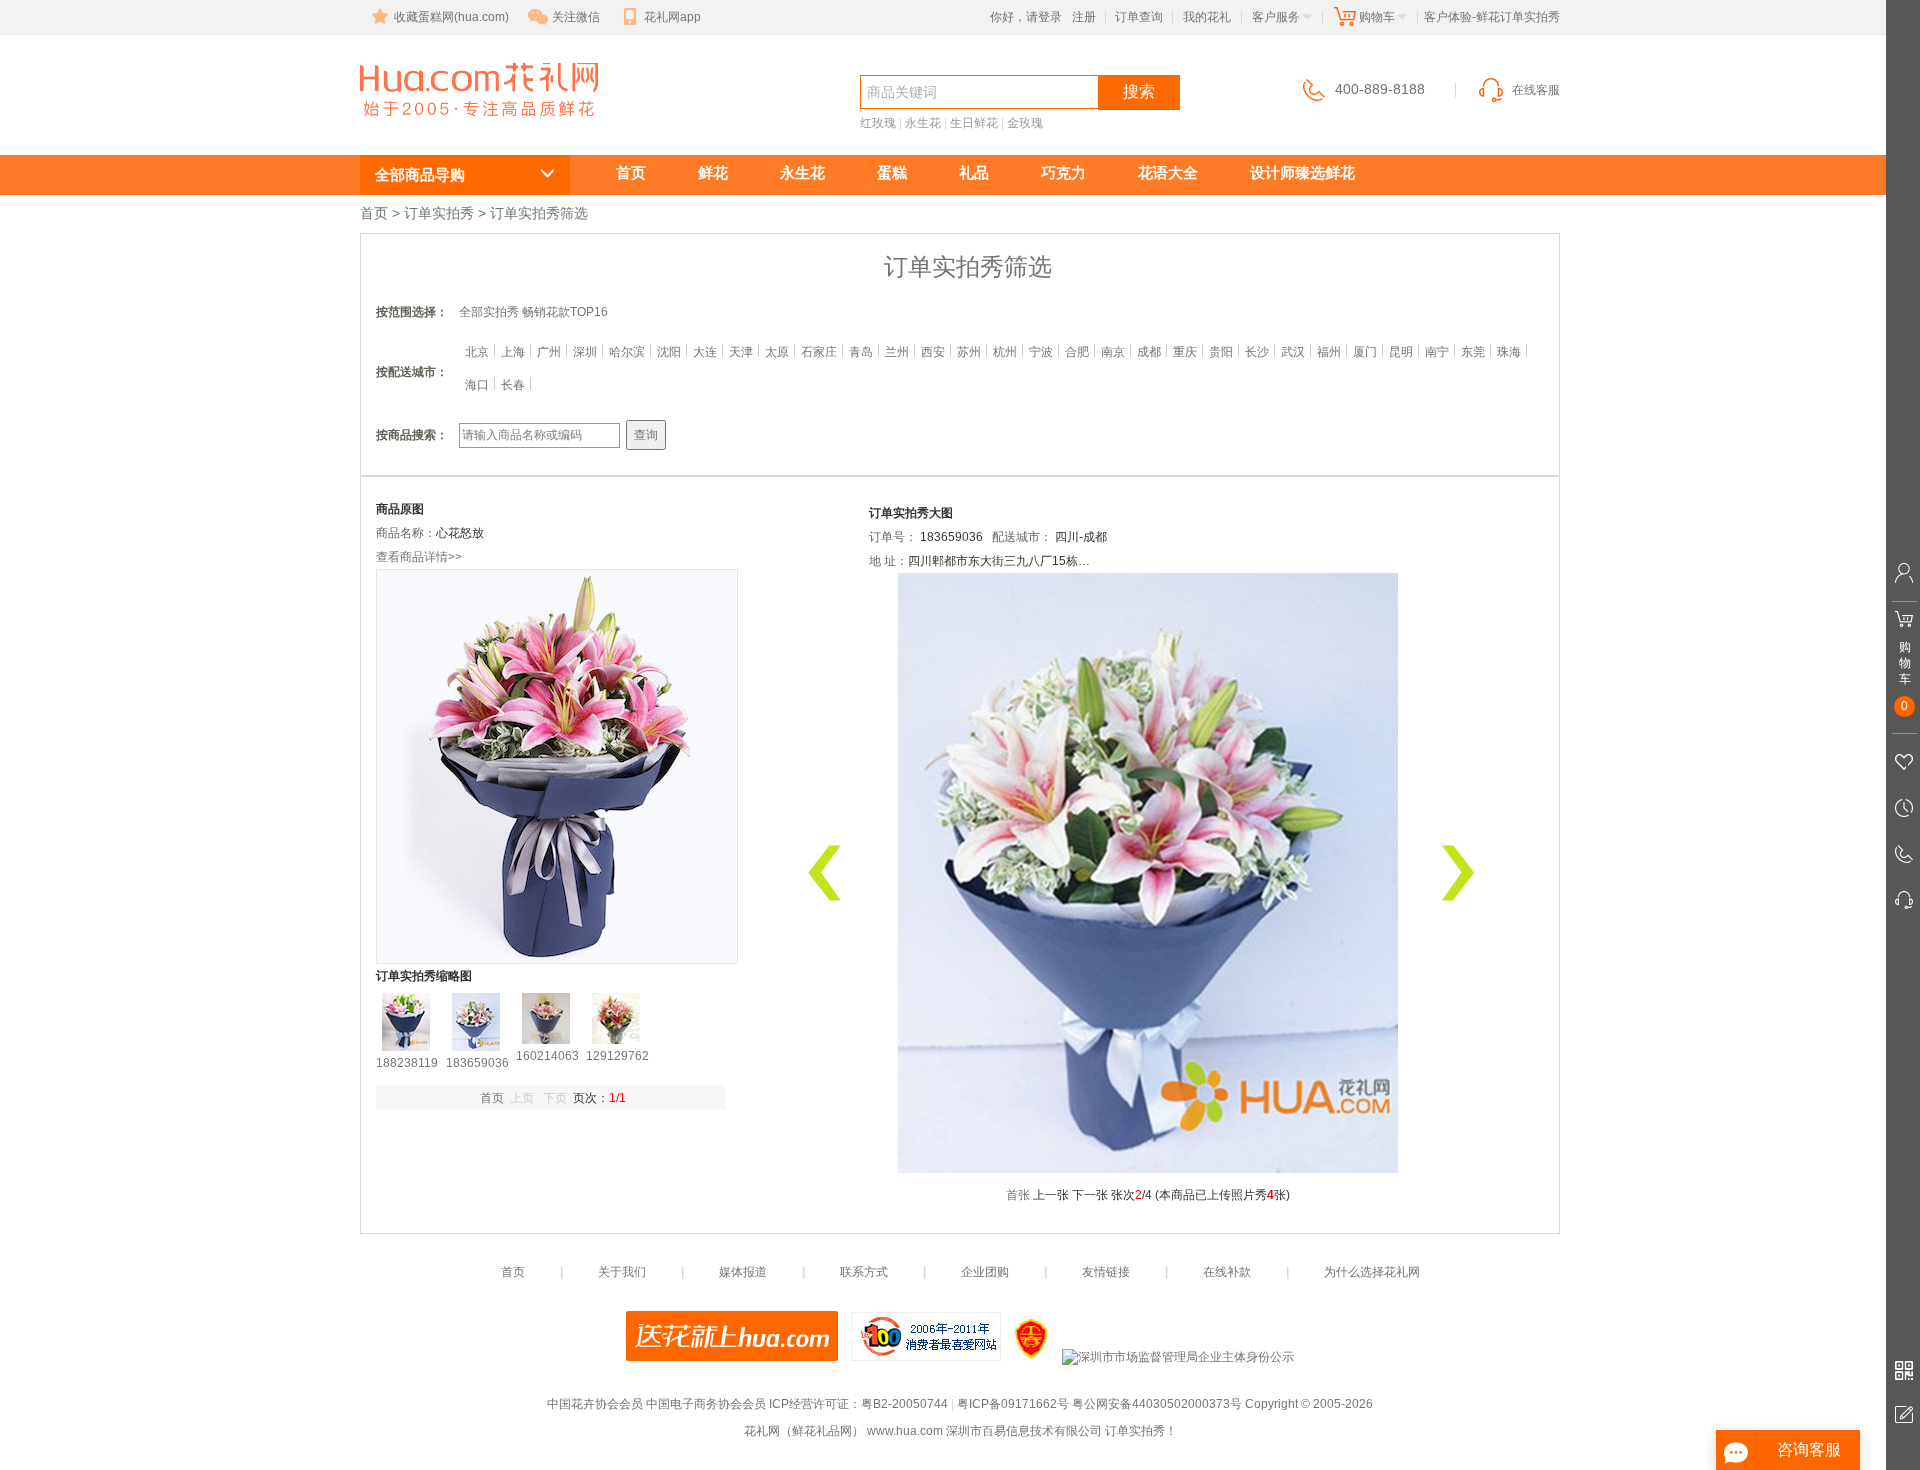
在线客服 (1536, 90)
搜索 (1139, 91)
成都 (1149, 352)
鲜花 (713, 172)
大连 (705, 352)
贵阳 (1221, 352)
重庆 (1185, 352)
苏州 (969, 352)
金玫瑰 (1025, 123)
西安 (933, 352)
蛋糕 (892, 172)
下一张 (1090, 1195)
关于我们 (622, 1272)
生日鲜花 (974, 123)
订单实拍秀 (439, 213)
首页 (631, 172)
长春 (513, 385)
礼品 (974, 172)
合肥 (1077, 352)
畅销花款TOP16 (565, 312)
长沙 (1257, 352)
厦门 (1365, 352)
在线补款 (1227, 1272)
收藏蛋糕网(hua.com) (451, 17)
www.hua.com (905, 1431)
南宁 (1437, 352)
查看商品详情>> (419, 557)
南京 (1113, 352)
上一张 (1051, 1195)
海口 (477, 385)
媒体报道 (743, 1272)
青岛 (861, 352)
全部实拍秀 (489, 312)
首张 (1018, 1195)
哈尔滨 (627, 352)
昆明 (1401, 352)
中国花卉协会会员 (595, 1404)
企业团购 (985, 1272)
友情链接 (1106, 1272)
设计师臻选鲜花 (1302, 172)
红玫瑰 (878, 123)
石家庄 (819, 352)
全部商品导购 (420, 174)
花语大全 (1168, 172)
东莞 (1473, 352)
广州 (549, 352)
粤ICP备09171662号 (1013, 1404)
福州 (1329, 352)
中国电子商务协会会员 (706, 1404)
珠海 (1509, 352)
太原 (777, 352)
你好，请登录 (1026, 17)
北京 (477, 352)
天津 (741, 352)
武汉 (1293, 352)
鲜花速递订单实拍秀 (468, 126)
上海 (513, 352)
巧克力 (1063, 172)
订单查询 (1139, 17)
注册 (1084, 17)
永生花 (923, 123)
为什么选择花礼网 (1372, 1272)
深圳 (585, 352)
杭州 (1005, 352)
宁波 (1041, 352)
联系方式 (864, 1272)
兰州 (897, 352)
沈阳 (669, 352)
